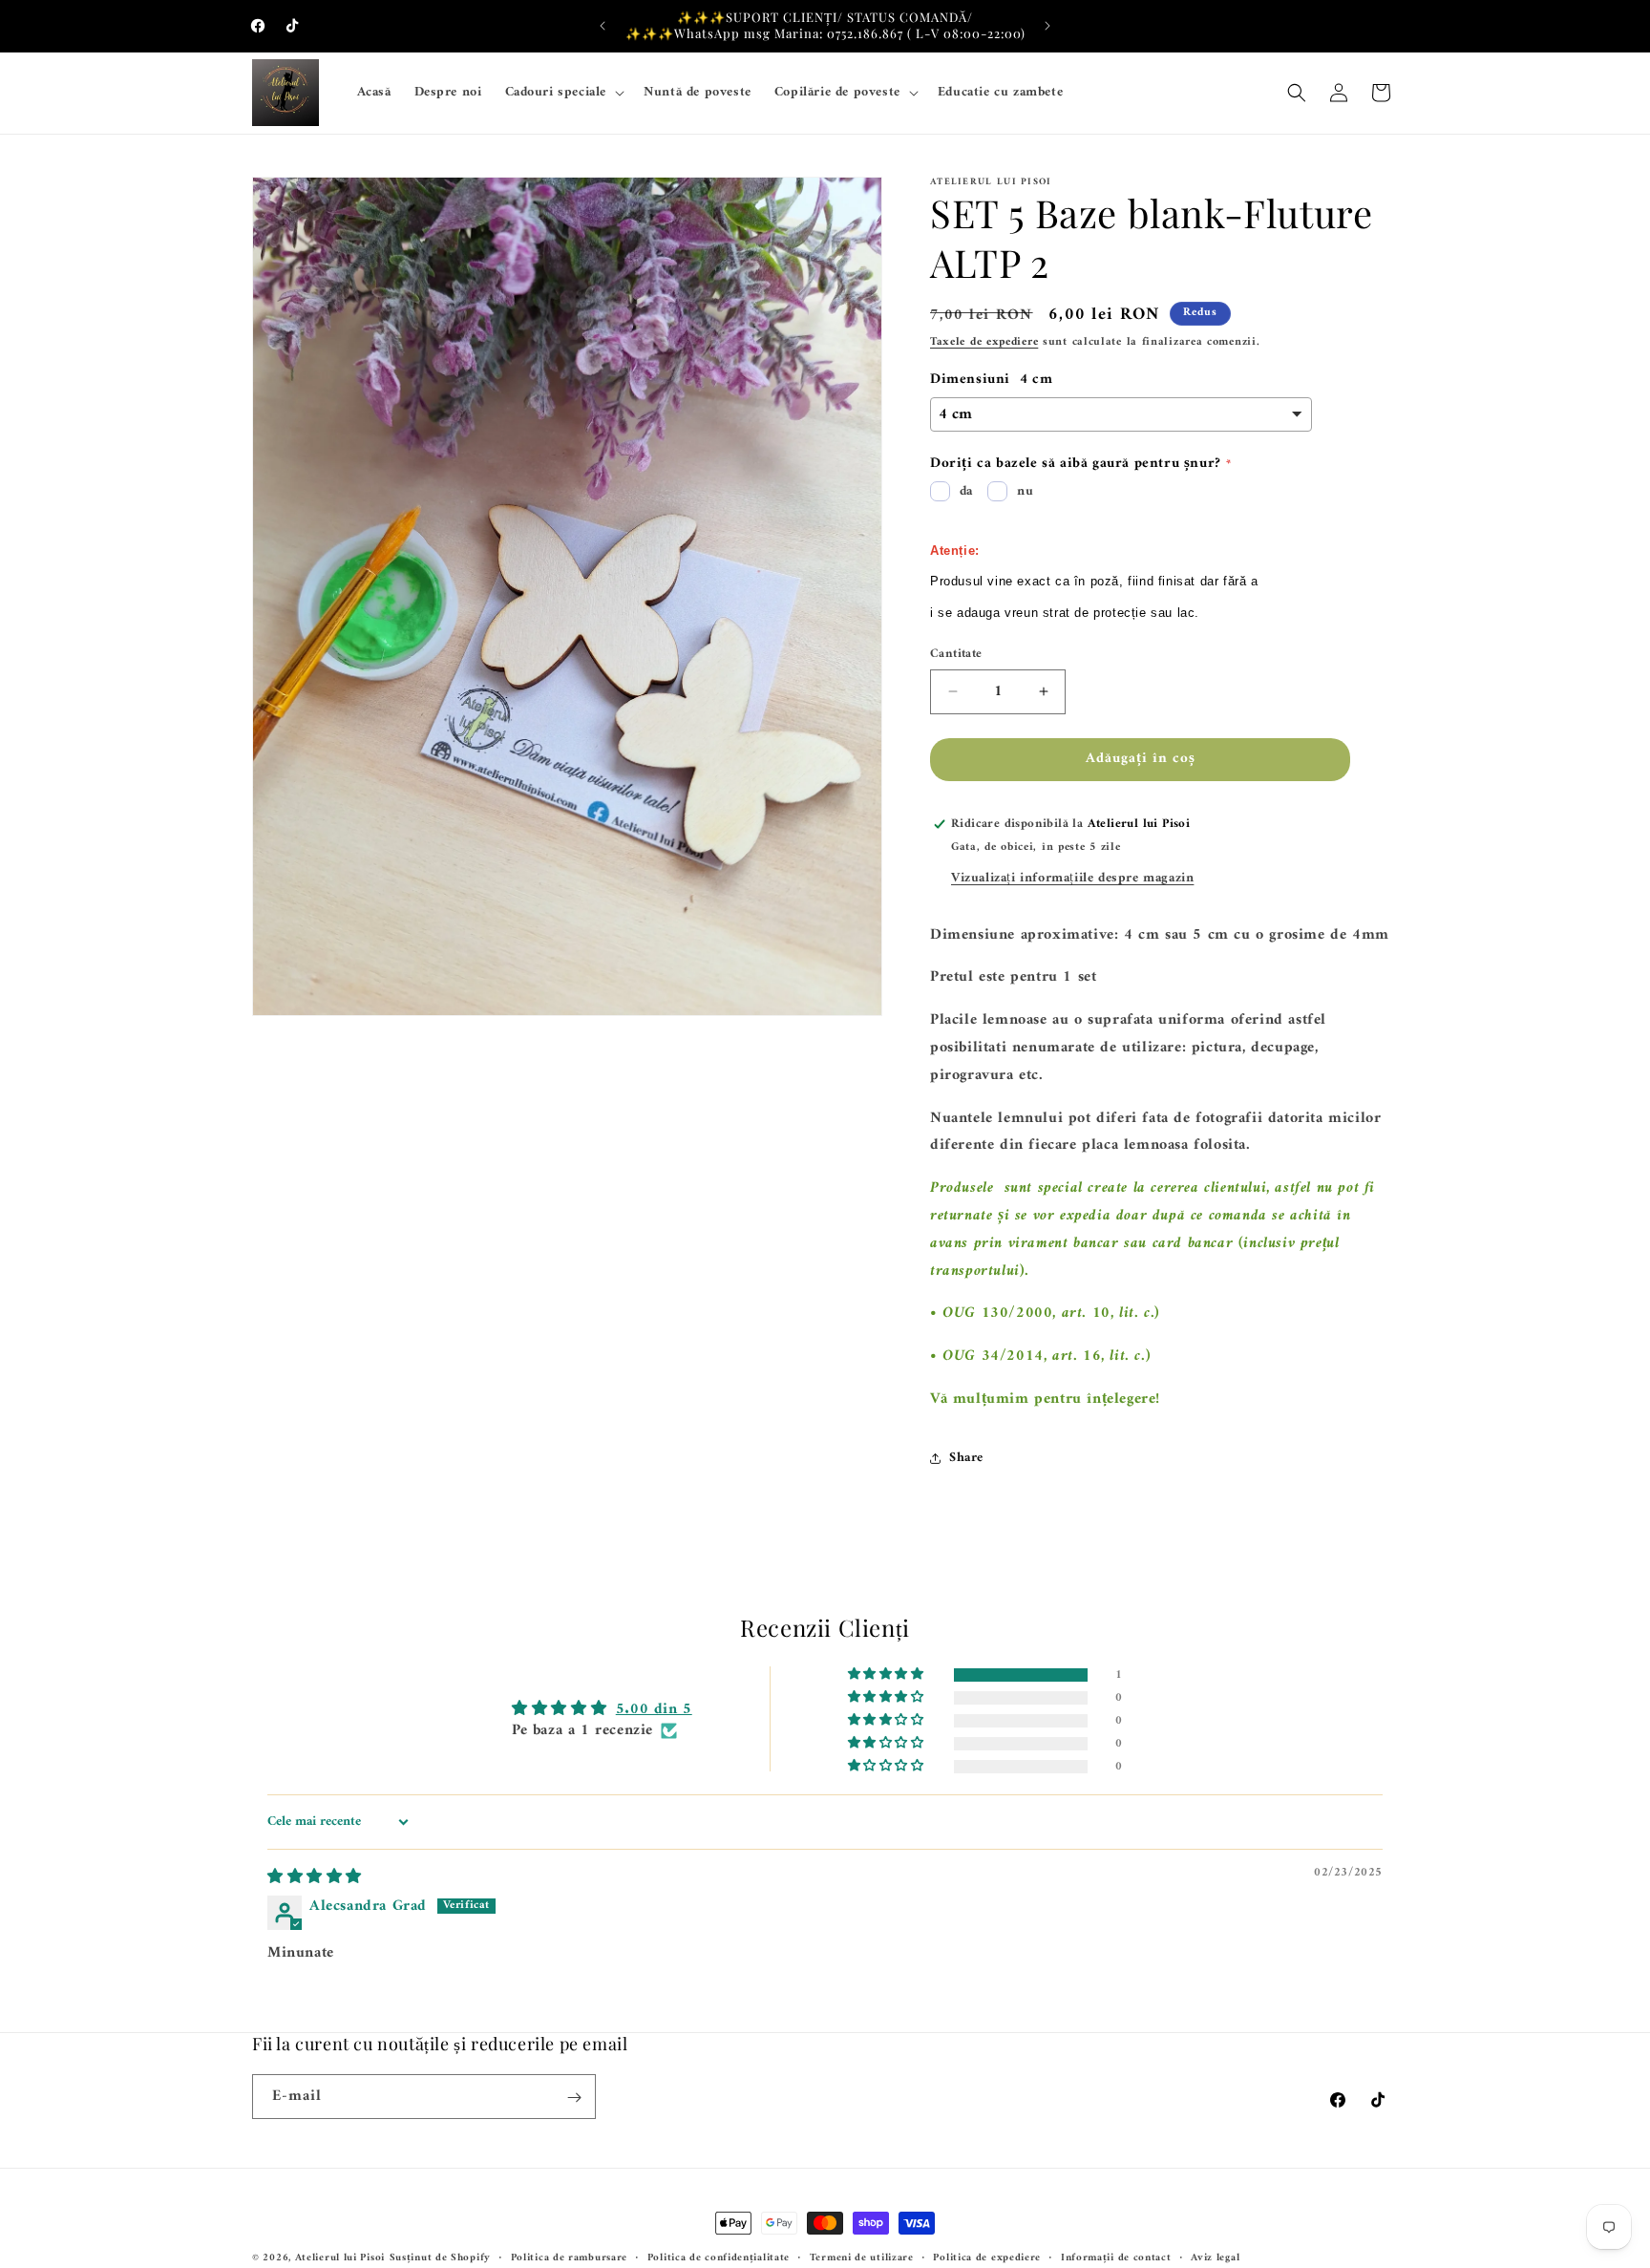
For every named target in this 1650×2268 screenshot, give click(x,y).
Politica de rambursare (569, 2257)
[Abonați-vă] (574, 2098)
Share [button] (966, 1458)
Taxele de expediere (984, 342)
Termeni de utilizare (862, 2257)
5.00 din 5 (654, 1709)
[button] (563, 93)
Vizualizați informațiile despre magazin (1072, 878)
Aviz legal (1215, 2257)
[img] (315, 1877)
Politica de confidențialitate (719, 2257)
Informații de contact (1116, 2257)
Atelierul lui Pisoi (340, 2258)
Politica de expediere (987, 2257)
